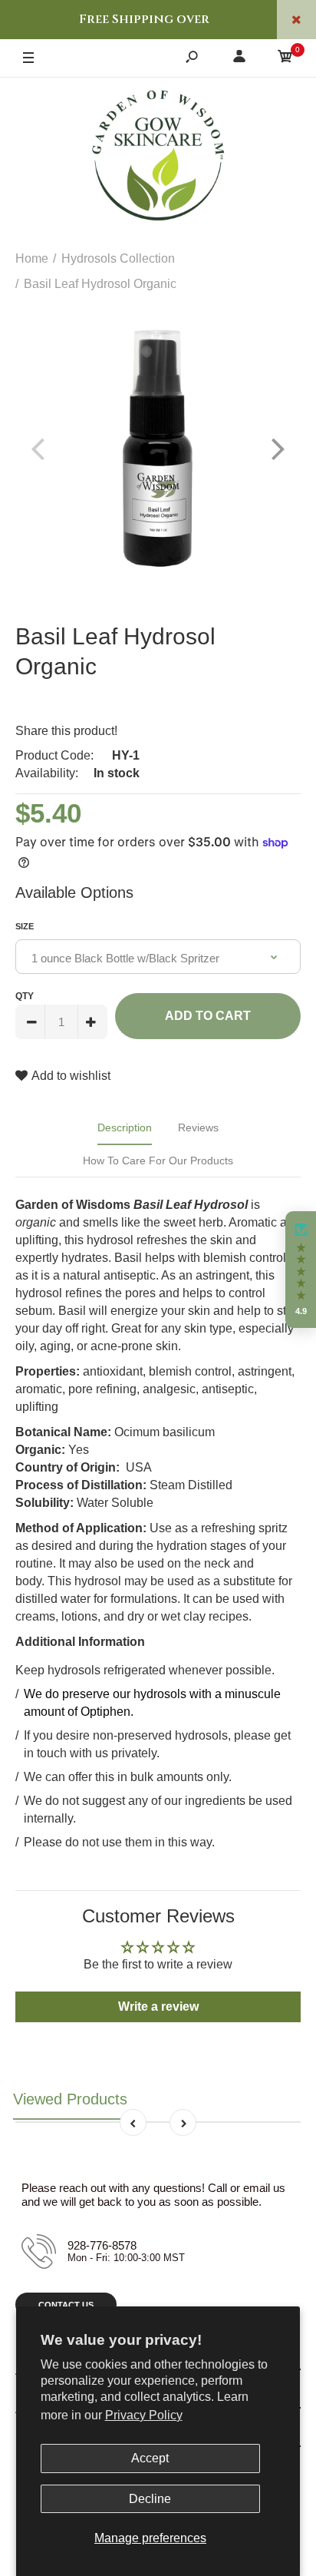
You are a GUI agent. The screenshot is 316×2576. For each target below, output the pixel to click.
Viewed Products (70, 2099)
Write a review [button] (158, 2006)
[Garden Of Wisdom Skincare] (158, 157)
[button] (301, 1270)
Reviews (198, 1127)
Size (25, 926)
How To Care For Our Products (158, 1161)
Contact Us (66, 2305)
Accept (150, 2458)
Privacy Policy (144, 2415)
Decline (150, 2499)
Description (125, 1127)
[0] (285, 59)
